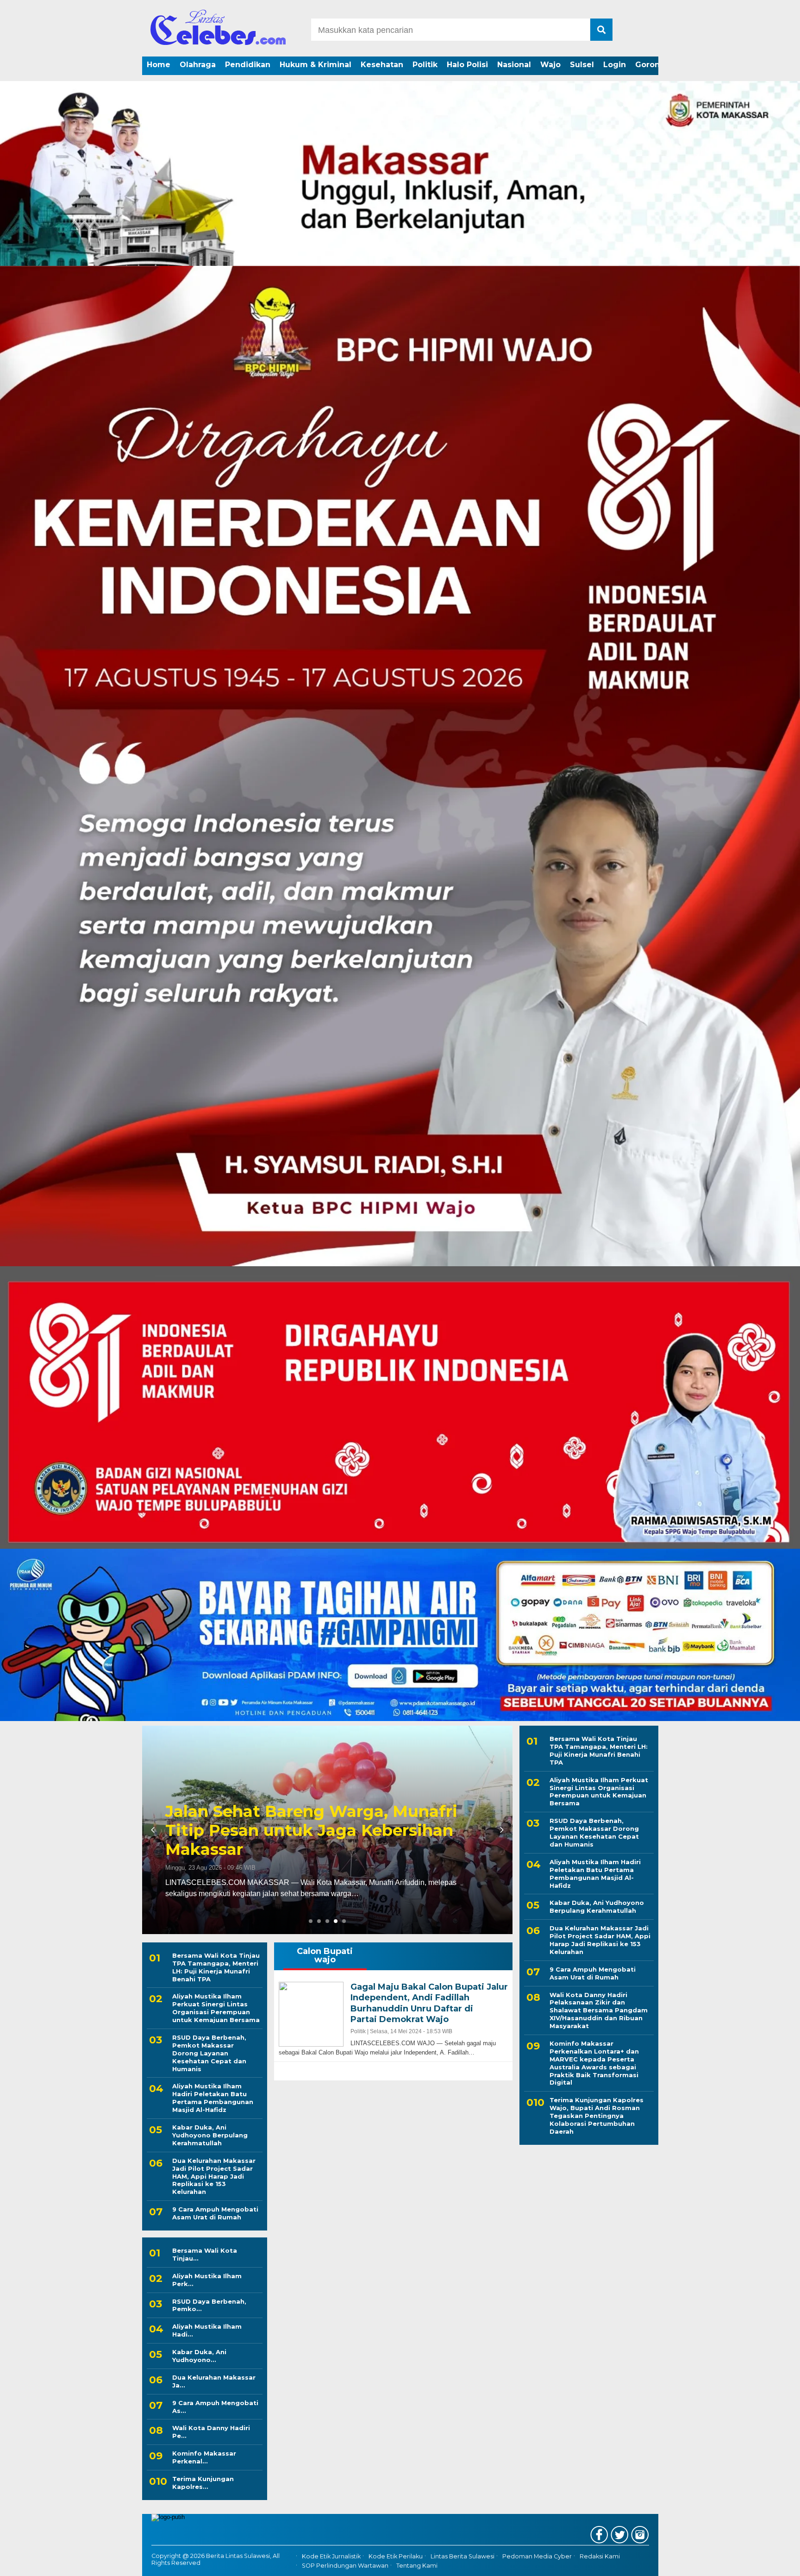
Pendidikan (248, 65)
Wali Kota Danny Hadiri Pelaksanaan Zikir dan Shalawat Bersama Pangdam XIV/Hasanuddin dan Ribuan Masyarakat (599, 2010)
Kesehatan (382, 65)
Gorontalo (655, 65)
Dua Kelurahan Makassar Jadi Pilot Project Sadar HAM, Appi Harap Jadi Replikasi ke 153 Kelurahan (214, 2176)
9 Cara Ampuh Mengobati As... (215, 2407)
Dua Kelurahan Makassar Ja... (214, 2381)
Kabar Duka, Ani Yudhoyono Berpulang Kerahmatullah (210, 2135)
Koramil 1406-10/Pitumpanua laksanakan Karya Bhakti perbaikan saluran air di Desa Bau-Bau (339, 1830)
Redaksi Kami (600, 2556)
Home (159, 65)
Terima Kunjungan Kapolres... (203, 2483)
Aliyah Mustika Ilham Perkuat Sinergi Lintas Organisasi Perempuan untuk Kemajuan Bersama (216, 2008)
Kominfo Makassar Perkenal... (204, 2457)
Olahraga (198, 65)
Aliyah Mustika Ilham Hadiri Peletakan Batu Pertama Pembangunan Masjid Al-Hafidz (213, 2098)
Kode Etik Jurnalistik (331, 2556)
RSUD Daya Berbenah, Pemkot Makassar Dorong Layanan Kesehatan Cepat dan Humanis (209, 2053)
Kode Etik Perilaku (396, 2556)
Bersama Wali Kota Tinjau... (205, 2254)
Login (615, 65)
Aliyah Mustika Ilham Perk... (207, 2280)
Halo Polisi (467, 65)
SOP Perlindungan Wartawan (345, 2566)
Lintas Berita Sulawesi (462, 2556)
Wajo (550, 65)
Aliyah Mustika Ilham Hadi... (207, 2330)
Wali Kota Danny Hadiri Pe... (211, 2432)
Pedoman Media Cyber (537, 2556)
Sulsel (582, 65)
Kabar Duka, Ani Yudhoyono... (199, 2356)
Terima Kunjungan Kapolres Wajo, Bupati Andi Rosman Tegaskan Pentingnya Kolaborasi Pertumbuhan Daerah (597, 2116)
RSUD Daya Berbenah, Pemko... (209, 2305)
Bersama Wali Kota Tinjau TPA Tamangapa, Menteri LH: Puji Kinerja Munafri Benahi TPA (216, 1967)
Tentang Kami (417, 2566)
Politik (425, 65)
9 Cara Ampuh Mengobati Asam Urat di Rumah (215, 2213)
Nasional (514, 65)
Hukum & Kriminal (316, 65)
